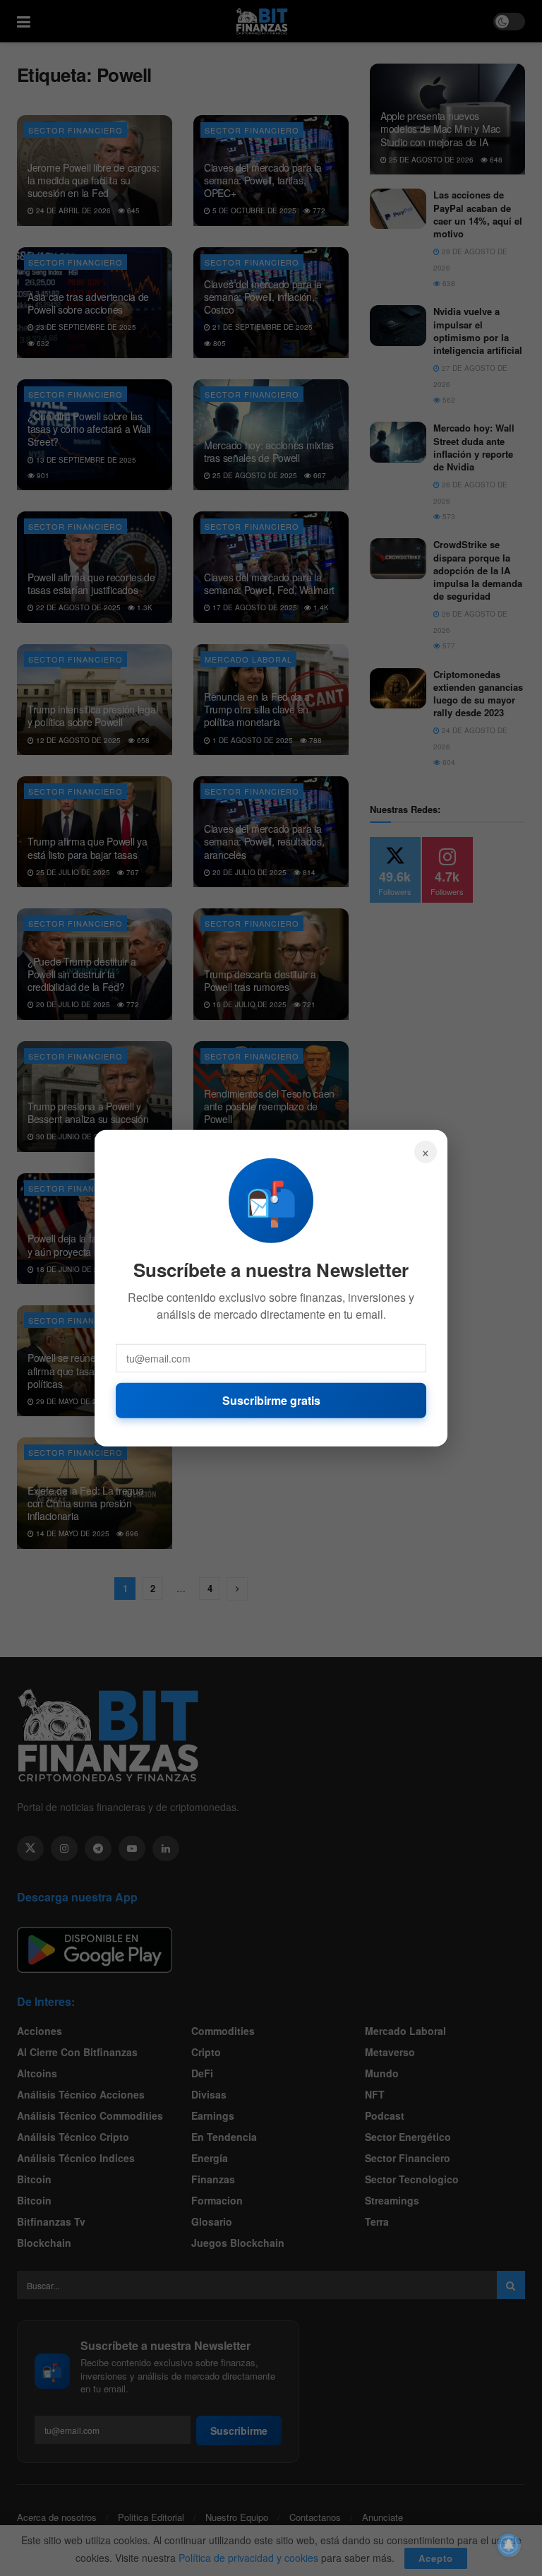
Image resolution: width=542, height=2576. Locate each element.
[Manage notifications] (509, 2545)
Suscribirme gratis (271, 1400)
